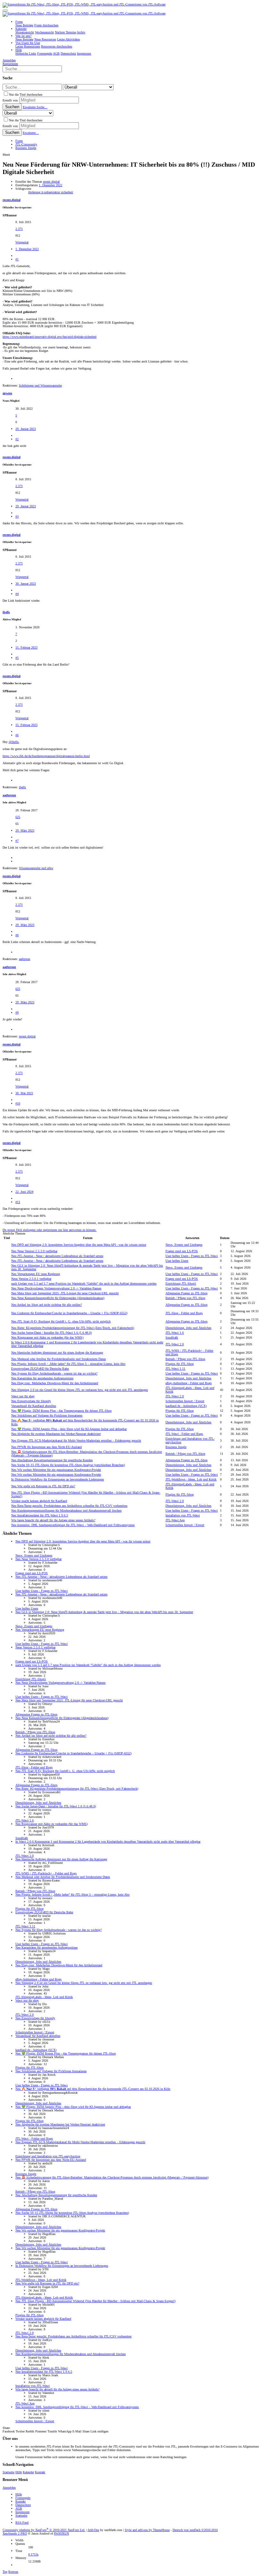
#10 (18, 1103)
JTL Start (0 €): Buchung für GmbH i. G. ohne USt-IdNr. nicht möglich (61, 1321)
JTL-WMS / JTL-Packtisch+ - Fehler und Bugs (46, 1873)
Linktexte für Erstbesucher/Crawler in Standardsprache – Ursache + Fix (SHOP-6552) (69, 1313)
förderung (35, 192)
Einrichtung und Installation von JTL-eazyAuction (48, 2156)
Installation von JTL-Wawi (183, 1515)
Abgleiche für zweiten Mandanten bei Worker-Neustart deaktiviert (56, 1434)
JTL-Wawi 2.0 (175, 1344)
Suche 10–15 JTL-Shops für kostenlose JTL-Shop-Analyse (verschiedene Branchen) (68, 1465)
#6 (17, 735)
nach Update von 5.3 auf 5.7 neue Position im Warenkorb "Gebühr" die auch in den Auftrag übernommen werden (84, 1284)
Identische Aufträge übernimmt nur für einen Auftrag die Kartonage (57, 1353)
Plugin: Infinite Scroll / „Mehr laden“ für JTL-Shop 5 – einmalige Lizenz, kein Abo (68, 1364)
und (40, 385)
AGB (19, 2508)
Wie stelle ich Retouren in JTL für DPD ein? (43, 1486)
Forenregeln (23, 2498)
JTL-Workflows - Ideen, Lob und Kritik (191, 1479)
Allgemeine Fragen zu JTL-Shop (187, 1293)
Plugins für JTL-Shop (180, 1364)
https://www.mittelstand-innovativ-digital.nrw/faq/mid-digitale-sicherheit (50, 337)
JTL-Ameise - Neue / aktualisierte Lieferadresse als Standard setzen (57, 1256)
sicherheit (67, 192)
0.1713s (33, 2554)
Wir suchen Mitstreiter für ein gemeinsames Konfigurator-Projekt (56, 1470)
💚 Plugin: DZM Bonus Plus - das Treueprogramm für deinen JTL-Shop (61, 1411)
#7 (17, 841)
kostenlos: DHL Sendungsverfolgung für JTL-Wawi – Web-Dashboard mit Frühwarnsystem (73, 1525)
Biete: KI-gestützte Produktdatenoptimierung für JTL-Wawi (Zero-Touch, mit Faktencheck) (73, 1328)
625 (18, 817)
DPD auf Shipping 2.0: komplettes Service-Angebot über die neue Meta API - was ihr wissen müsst (79, 1245)
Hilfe (19, 2472)
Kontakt (40, 2472)
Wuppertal (22, 242)
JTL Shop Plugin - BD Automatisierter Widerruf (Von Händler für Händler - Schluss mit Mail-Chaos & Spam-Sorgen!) (95, 2301)
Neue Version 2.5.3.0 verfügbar (34, 1251)
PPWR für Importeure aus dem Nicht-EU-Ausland (47, 1447)
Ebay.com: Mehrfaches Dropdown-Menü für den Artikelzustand (55, 1383)
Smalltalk (172, 1337)
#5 (17, 658)
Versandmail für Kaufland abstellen (34, 1406)
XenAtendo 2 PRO (15, 2533)
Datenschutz (23, 2505)
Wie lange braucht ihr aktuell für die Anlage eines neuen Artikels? (53, 1520)
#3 (17, 516)
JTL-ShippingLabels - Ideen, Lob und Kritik (44, 1997)
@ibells (14, 742)
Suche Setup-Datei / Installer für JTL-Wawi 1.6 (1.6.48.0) (51, 1333)
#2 (17, 439)
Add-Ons (93, 2530)
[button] (5, 11)
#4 (17, 594)
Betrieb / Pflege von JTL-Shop (185, 1298)
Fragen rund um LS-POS (182, 1251)
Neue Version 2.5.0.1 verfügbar (31, 1279)
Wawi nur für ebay (23, 1396)
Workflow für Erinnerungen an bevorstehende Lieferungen (58, 1479)
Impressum (22, 2512)
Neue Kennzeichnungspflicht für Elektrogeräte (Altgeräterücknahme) (58, 1298)
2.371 (19, 229)
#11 (18, 1202)
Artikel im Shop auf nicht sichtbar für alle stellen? (47, 1305)
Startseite (8, 2472)
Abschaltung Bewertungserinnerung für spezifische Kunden (52, 1460)
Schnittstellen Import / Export (185, 1401)
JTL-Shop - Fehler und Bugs (184, 1313)
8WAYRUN (61, 2533)
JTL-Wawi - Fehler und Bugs (184, 1434)
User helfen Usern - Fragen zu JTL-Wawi (192, 1256)
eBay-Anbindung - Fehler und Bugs (189, 1383)
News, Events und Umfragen (184, 1245)
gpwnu (7, 393)
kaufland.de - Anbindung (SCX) (186, 1406)
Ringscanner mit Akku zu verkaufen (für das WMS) (47, 1337)
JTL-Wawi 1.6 (175, 1333)
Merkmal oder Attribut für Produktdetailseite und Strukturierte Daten (59, 1359)
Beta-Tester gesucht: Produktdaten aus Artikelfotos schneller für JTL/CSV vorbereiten (69, 1506)
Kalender (28, 2472)
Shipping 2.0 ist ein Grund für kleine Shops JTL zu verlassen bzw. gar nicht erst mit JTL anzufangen (80, 1390)
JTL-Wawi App (175, 1520)
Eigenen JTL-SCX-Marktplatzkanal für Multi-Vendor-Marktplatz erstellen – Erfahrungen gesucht (76, 1441)
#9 (17, 1013)
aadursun (9, 795)
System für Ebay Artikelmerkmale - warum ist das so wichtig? (54, 1373)
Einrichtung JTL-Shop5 (181, 1284)
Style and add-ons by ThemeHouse (147, 2530)
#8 (17, 935)
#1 (17, 259)
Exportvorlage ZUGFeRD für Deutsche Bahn (40, 1369)
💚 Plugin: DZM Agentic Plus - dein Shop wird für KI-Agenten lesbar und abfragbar (69, 1429)
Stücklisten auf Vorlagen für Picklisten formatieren (47, 1415)
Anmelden (9, 2488)
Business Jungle (176, 1447)
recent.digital (51, 182)
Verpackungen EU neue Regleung (36, 1274)
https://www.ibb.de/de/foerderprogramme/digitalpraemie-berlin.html (46, 756)
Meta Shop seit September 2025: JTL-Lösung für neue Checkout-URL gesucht (65, 1293)
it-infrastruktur (51, 192)
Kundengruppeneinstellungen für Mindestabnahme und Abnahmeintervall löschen (66, 1511)
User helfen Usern (177, 1261)
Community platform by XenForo (44, 2530)
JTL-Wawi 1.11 (175, 1369)
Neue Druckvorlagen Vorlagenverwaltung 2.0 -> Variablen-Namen (56, 1288)
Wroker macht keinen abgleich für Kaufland (39, 1501)
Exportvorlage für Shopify (31, 1401)
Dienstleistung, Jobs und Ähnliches (188, 1328)
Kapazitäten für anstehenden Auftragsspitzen (42, 1378)
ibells (6, 612)
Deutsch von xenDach (195, 2530)
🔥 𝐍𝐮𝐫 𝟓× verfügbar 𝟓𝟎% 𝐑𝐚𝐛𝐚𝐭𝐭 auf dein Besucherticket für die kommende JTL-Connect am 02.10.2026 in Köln (93, 2089)
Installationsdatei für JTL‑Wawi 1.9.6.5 (40, 1515)
